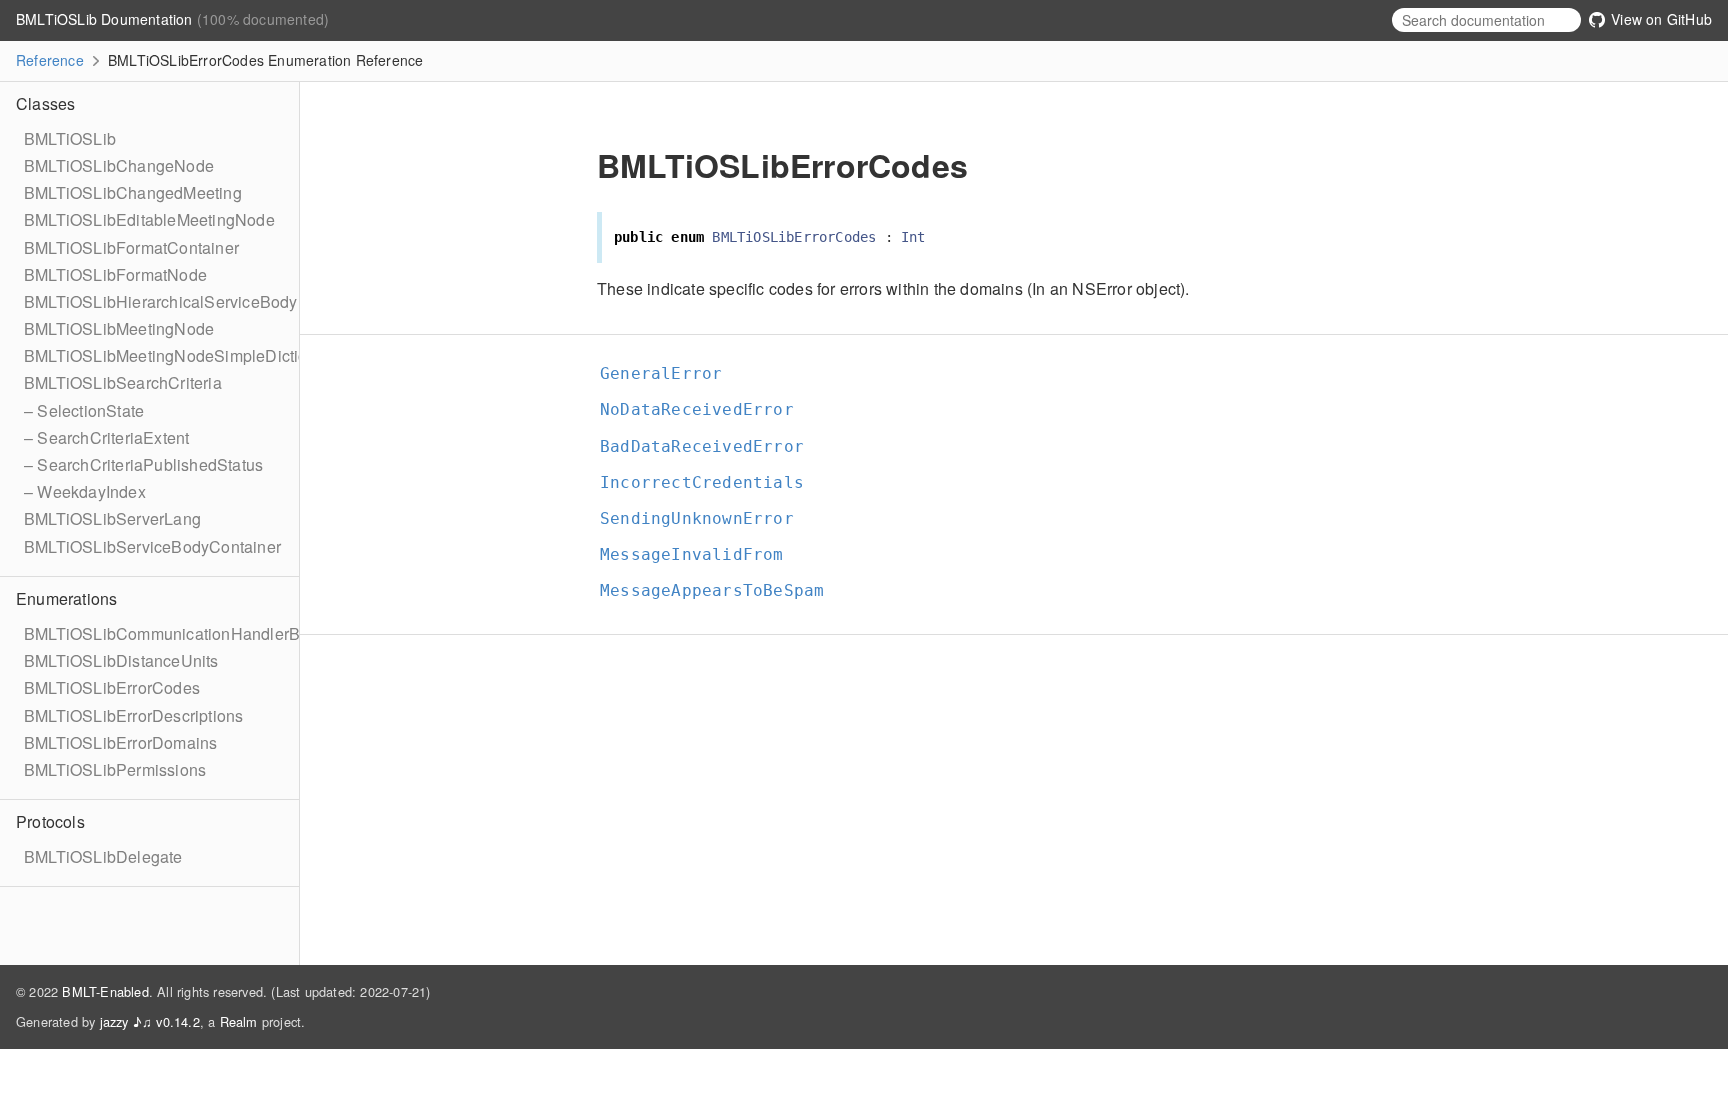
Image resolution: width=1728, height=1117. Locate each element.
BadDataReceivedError (710, 446)
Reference (50, 60)
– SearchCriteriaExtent (106, 437)
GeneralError (669, 373)
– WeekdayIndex (85, 491)
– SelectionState (84, 410)
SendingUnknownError (705, 518)
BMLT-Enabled (105, 991)
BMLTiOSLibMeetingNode (119, 328)
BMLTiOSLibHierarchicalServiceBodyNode (180, 301)
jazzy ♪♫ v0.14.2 (150, 1021)
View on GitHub (1659, 19)
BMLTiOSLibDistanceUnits (121, 660)
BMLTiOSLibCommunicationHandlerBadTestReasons (219, 633)
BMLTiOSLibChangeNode (119, 165)
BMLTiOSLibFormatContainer (131, 247)
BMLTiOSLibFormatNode (115, 274)
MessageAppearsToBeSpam (720, 590)
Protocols (50, 821)
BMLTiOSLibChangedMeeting (133, 192)
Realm (239, 1021)
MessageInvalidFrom (700, 554)
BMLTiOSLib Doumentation (106, 19)
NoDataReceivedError (705, 409)
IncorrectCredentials (710, 482)
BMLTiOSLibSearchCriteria (123, 382)
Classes (45, 103)
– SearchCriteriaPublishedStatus (143, 464)
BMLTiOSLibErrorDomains (120, 742)
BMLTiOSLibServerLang (112, 518)
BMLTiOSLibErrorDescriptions (133, 715)
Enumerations (66, 598)
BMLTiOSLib (70, 138)
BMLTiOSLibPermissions (115, 769)
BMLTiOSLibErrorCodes (112, 687)
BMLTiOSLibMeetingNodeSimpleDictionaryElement (212, 355)
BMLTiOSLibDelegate (103, 856)
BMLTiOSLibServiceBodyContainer (152, 546)
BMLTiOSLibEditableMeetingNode (149, 219)
